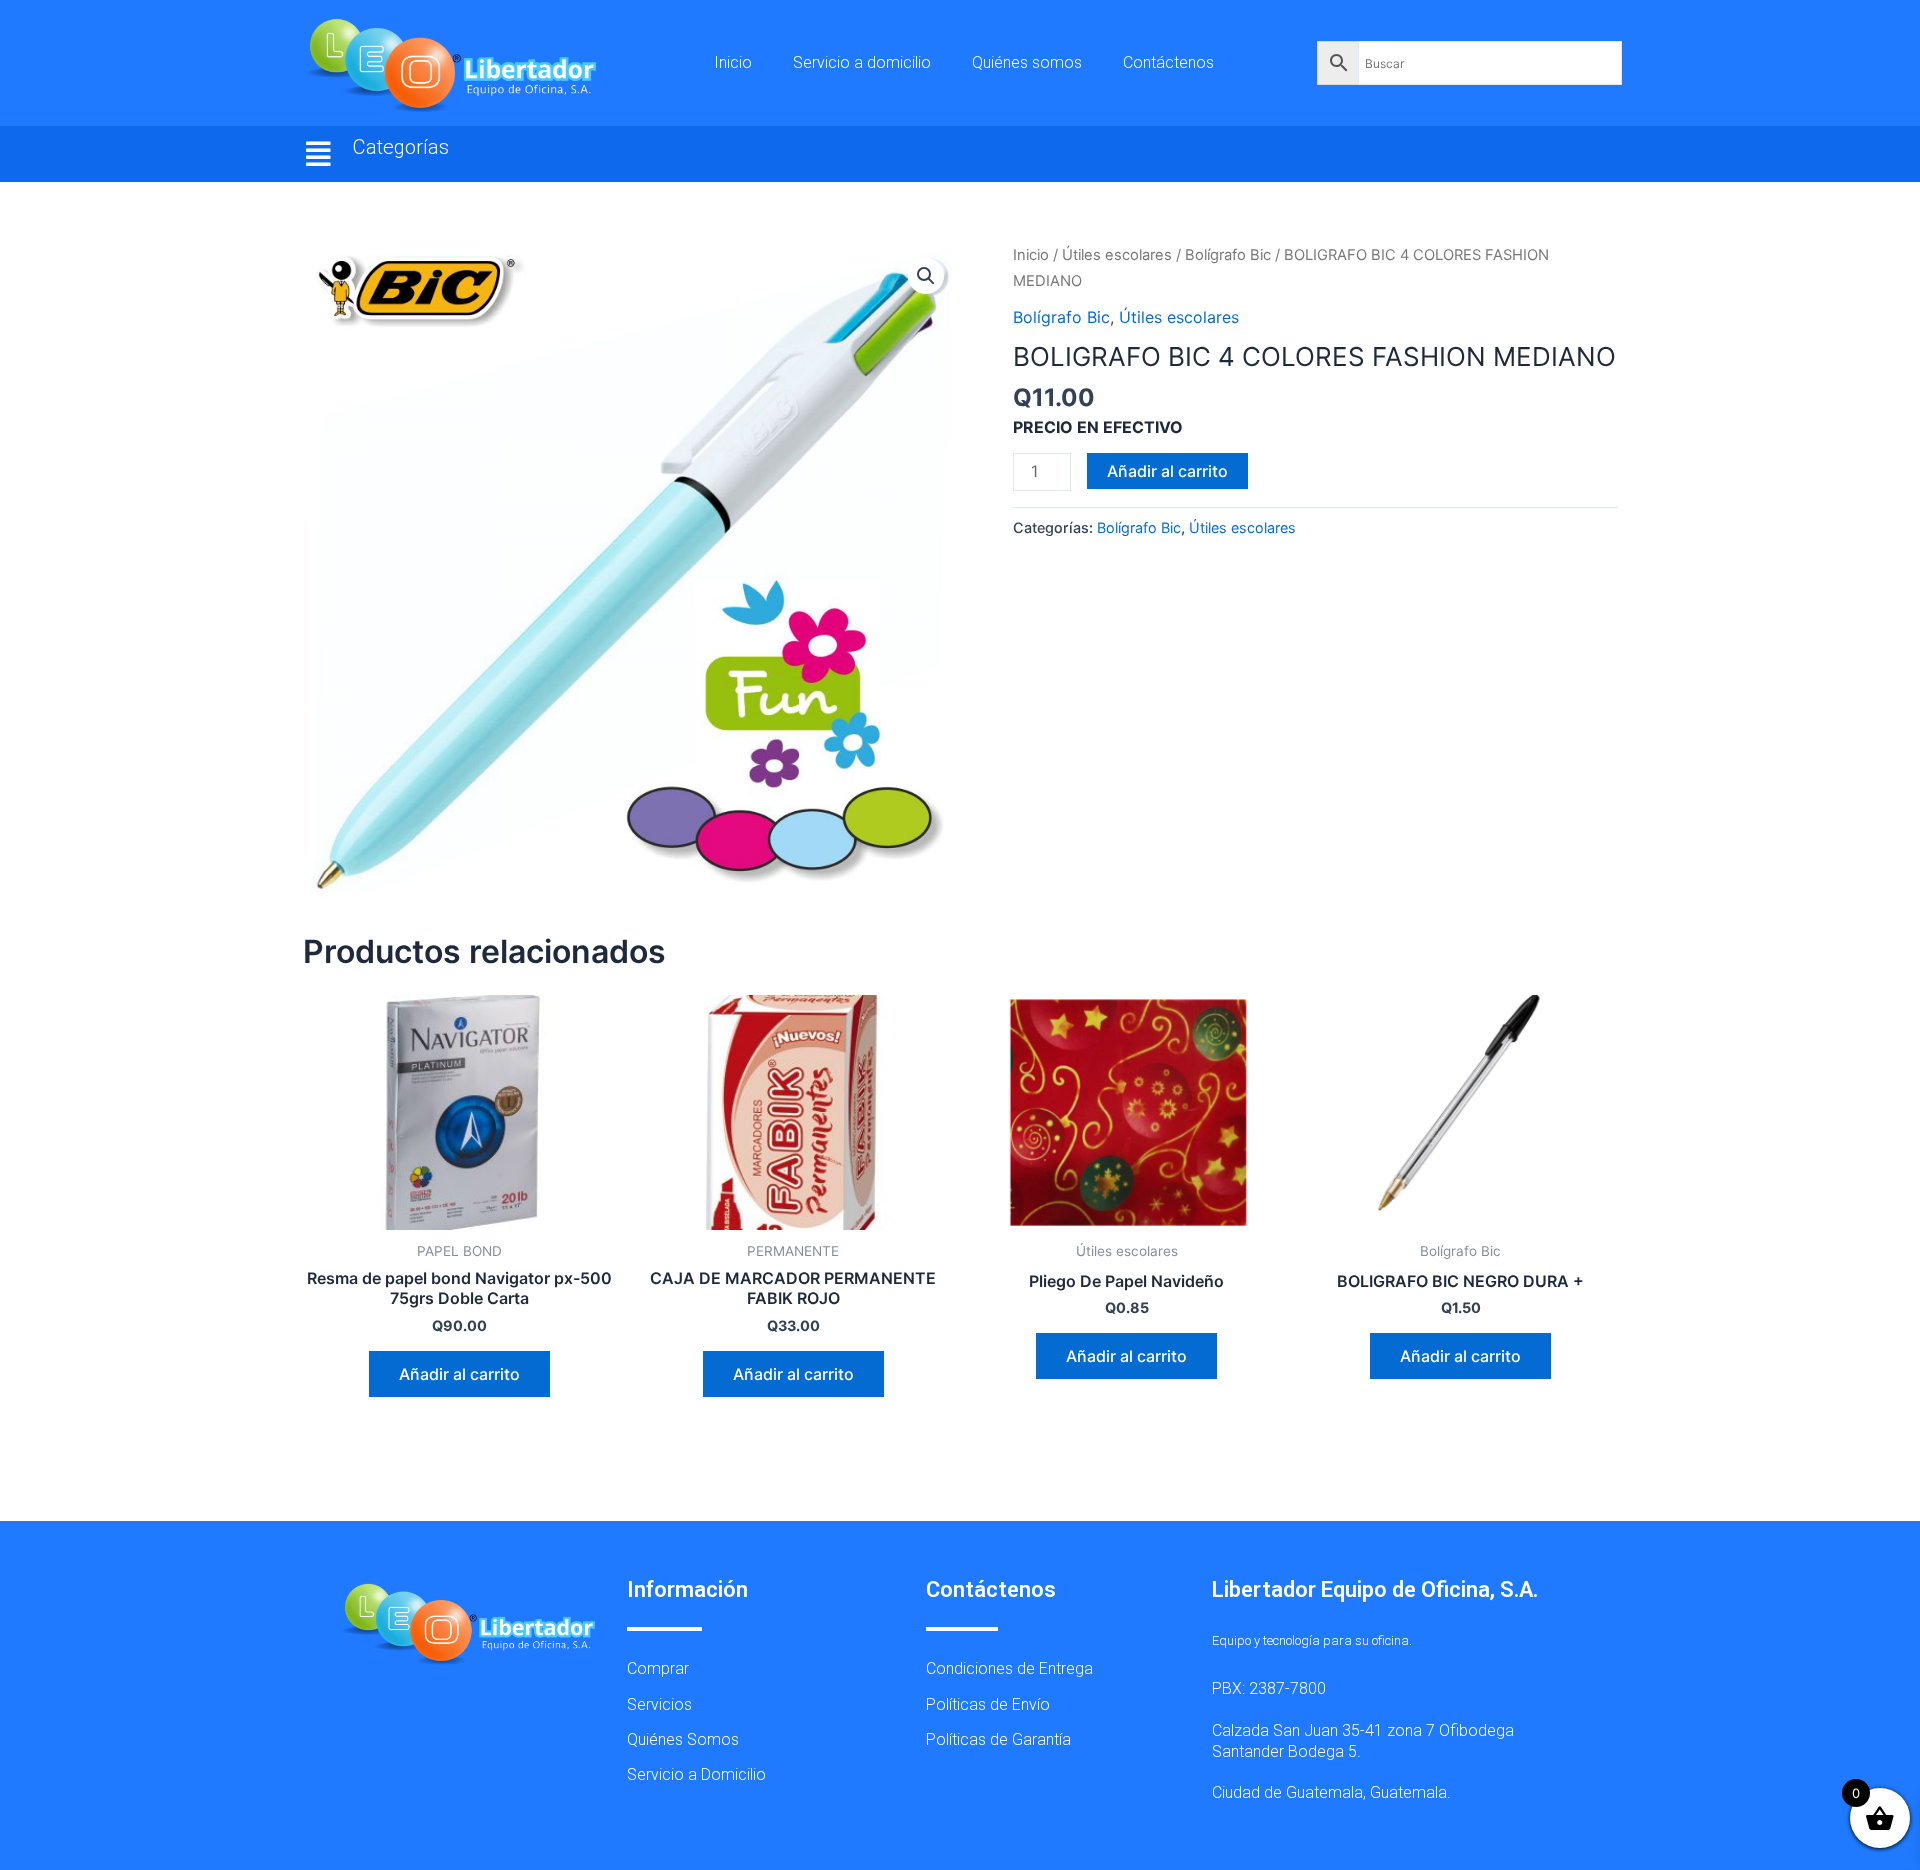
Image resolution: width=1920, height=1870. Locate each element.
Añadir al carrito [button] (459, 1374)
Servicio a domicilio (862, 62)
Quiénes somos (1027, 62)
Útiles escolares (1117, 255)
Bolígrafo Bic (1228, 255)
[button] (319, 154)
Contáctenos (1168, 62)
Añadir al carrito (1167, 471)
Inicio (733, 62)
